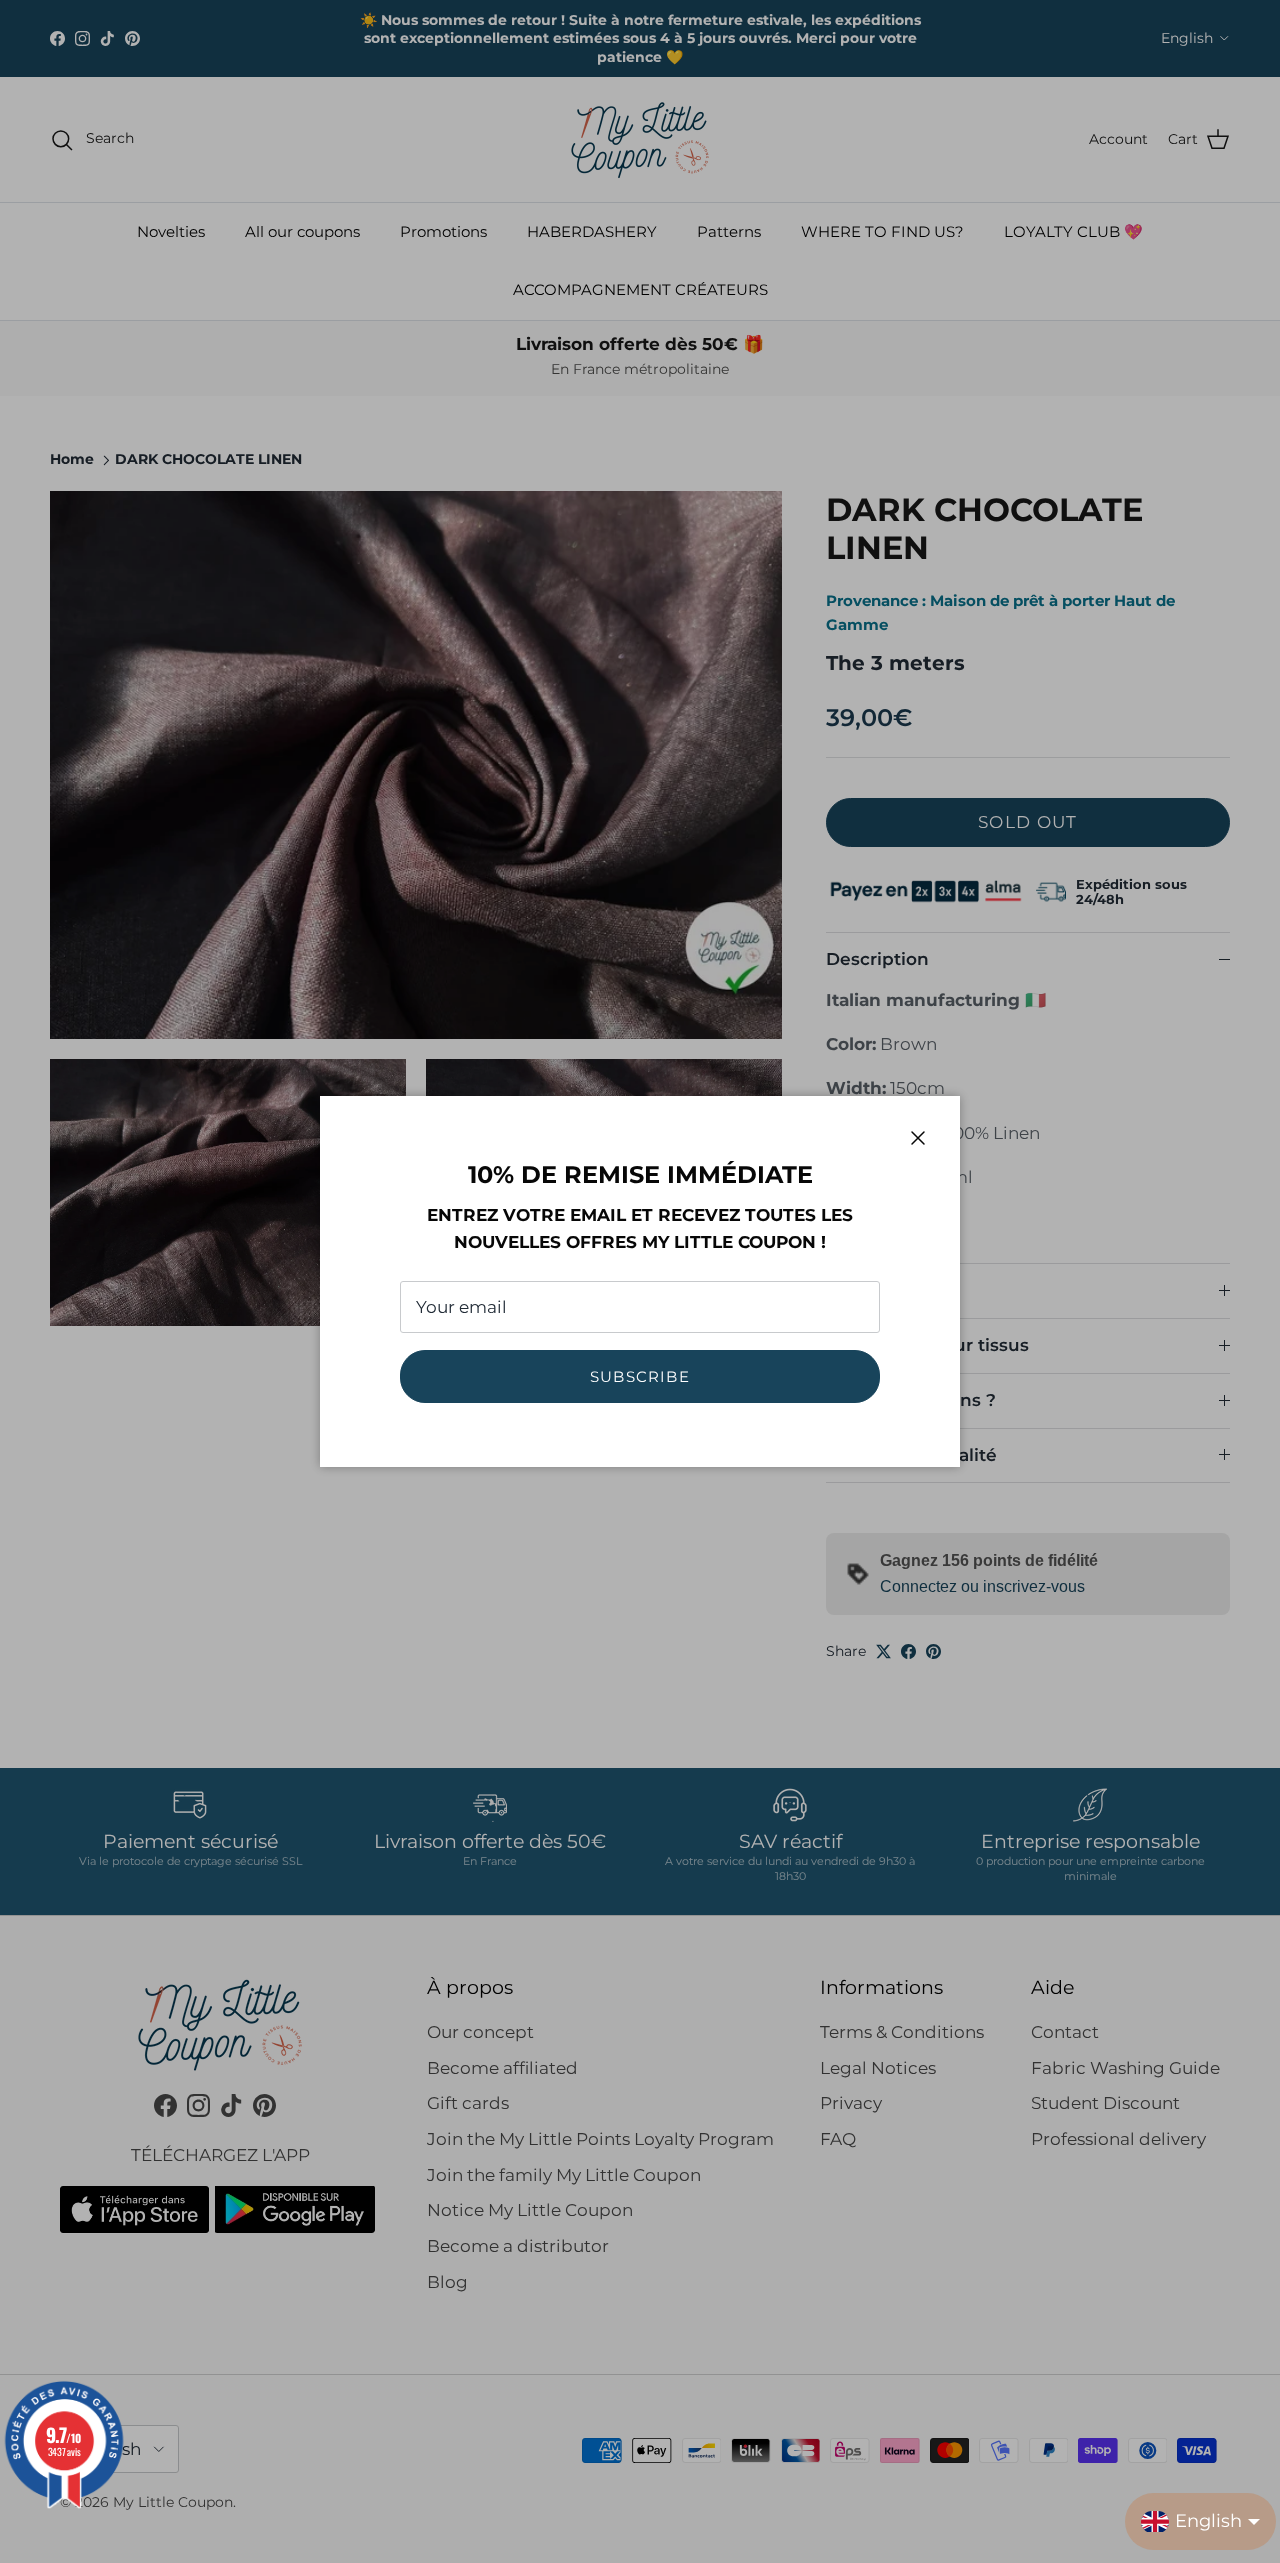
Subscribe (640, 1376)
